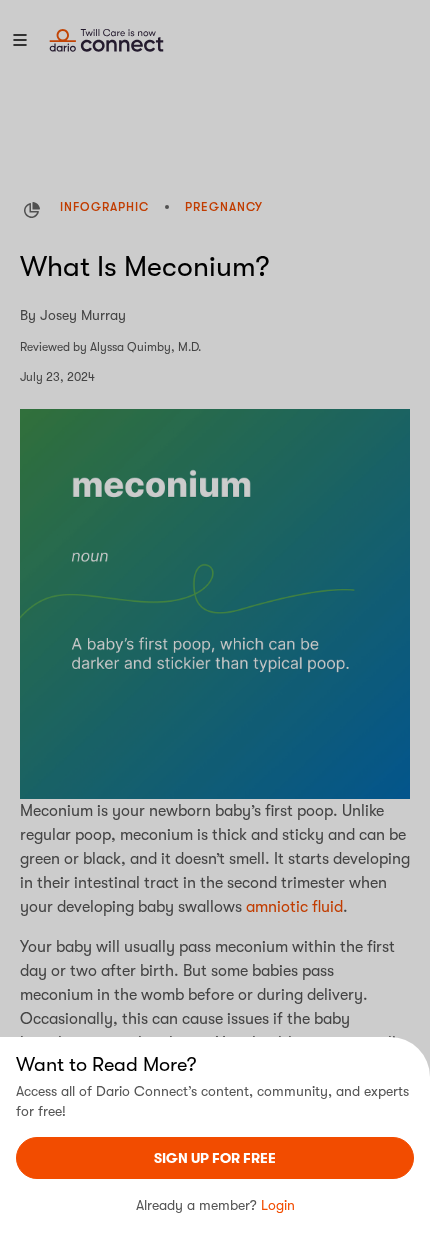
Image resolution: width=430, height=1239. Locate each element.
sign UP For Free (215, 1158)
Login (278, 1205)
